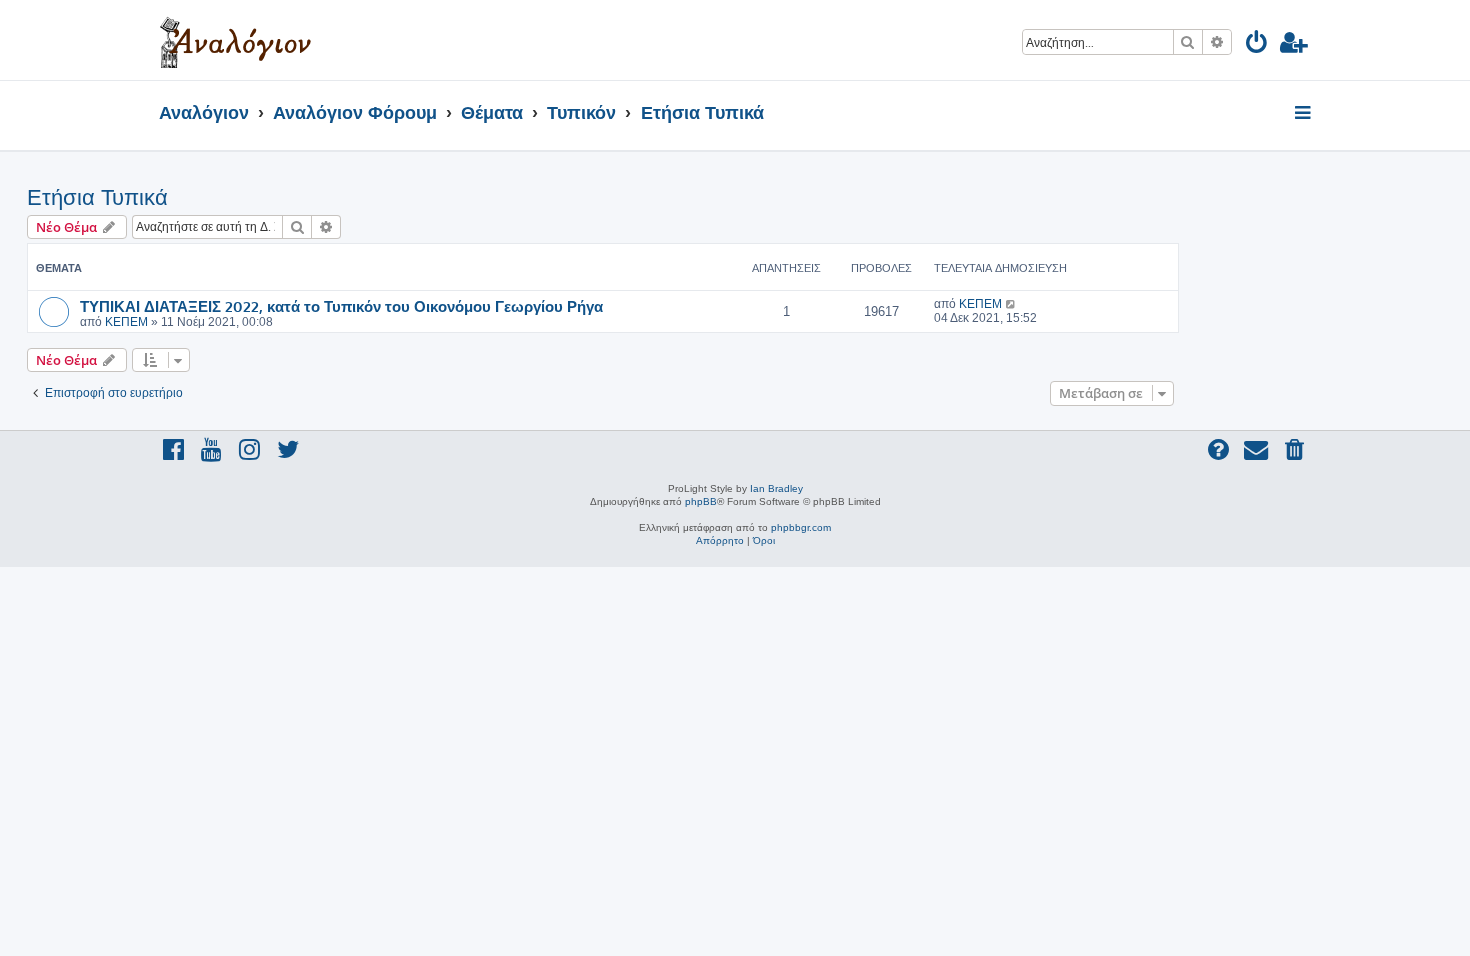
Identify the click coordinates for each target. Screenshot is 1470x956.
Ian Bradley (776, 488)
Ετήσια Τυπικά (97, 197)
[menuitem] (1257, 45)
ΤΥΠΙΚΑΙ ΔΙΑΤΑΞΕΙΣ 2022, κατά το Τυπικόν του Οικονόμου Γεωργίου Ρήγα (341, 306)
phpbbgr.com (801, 527)
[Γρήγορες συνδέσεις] (1304, 114)
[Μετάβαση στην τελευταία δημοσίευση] (1011, 304)
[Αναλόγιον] (235, 40)
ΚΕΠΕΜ (126, 322)
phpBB (701, 501)
